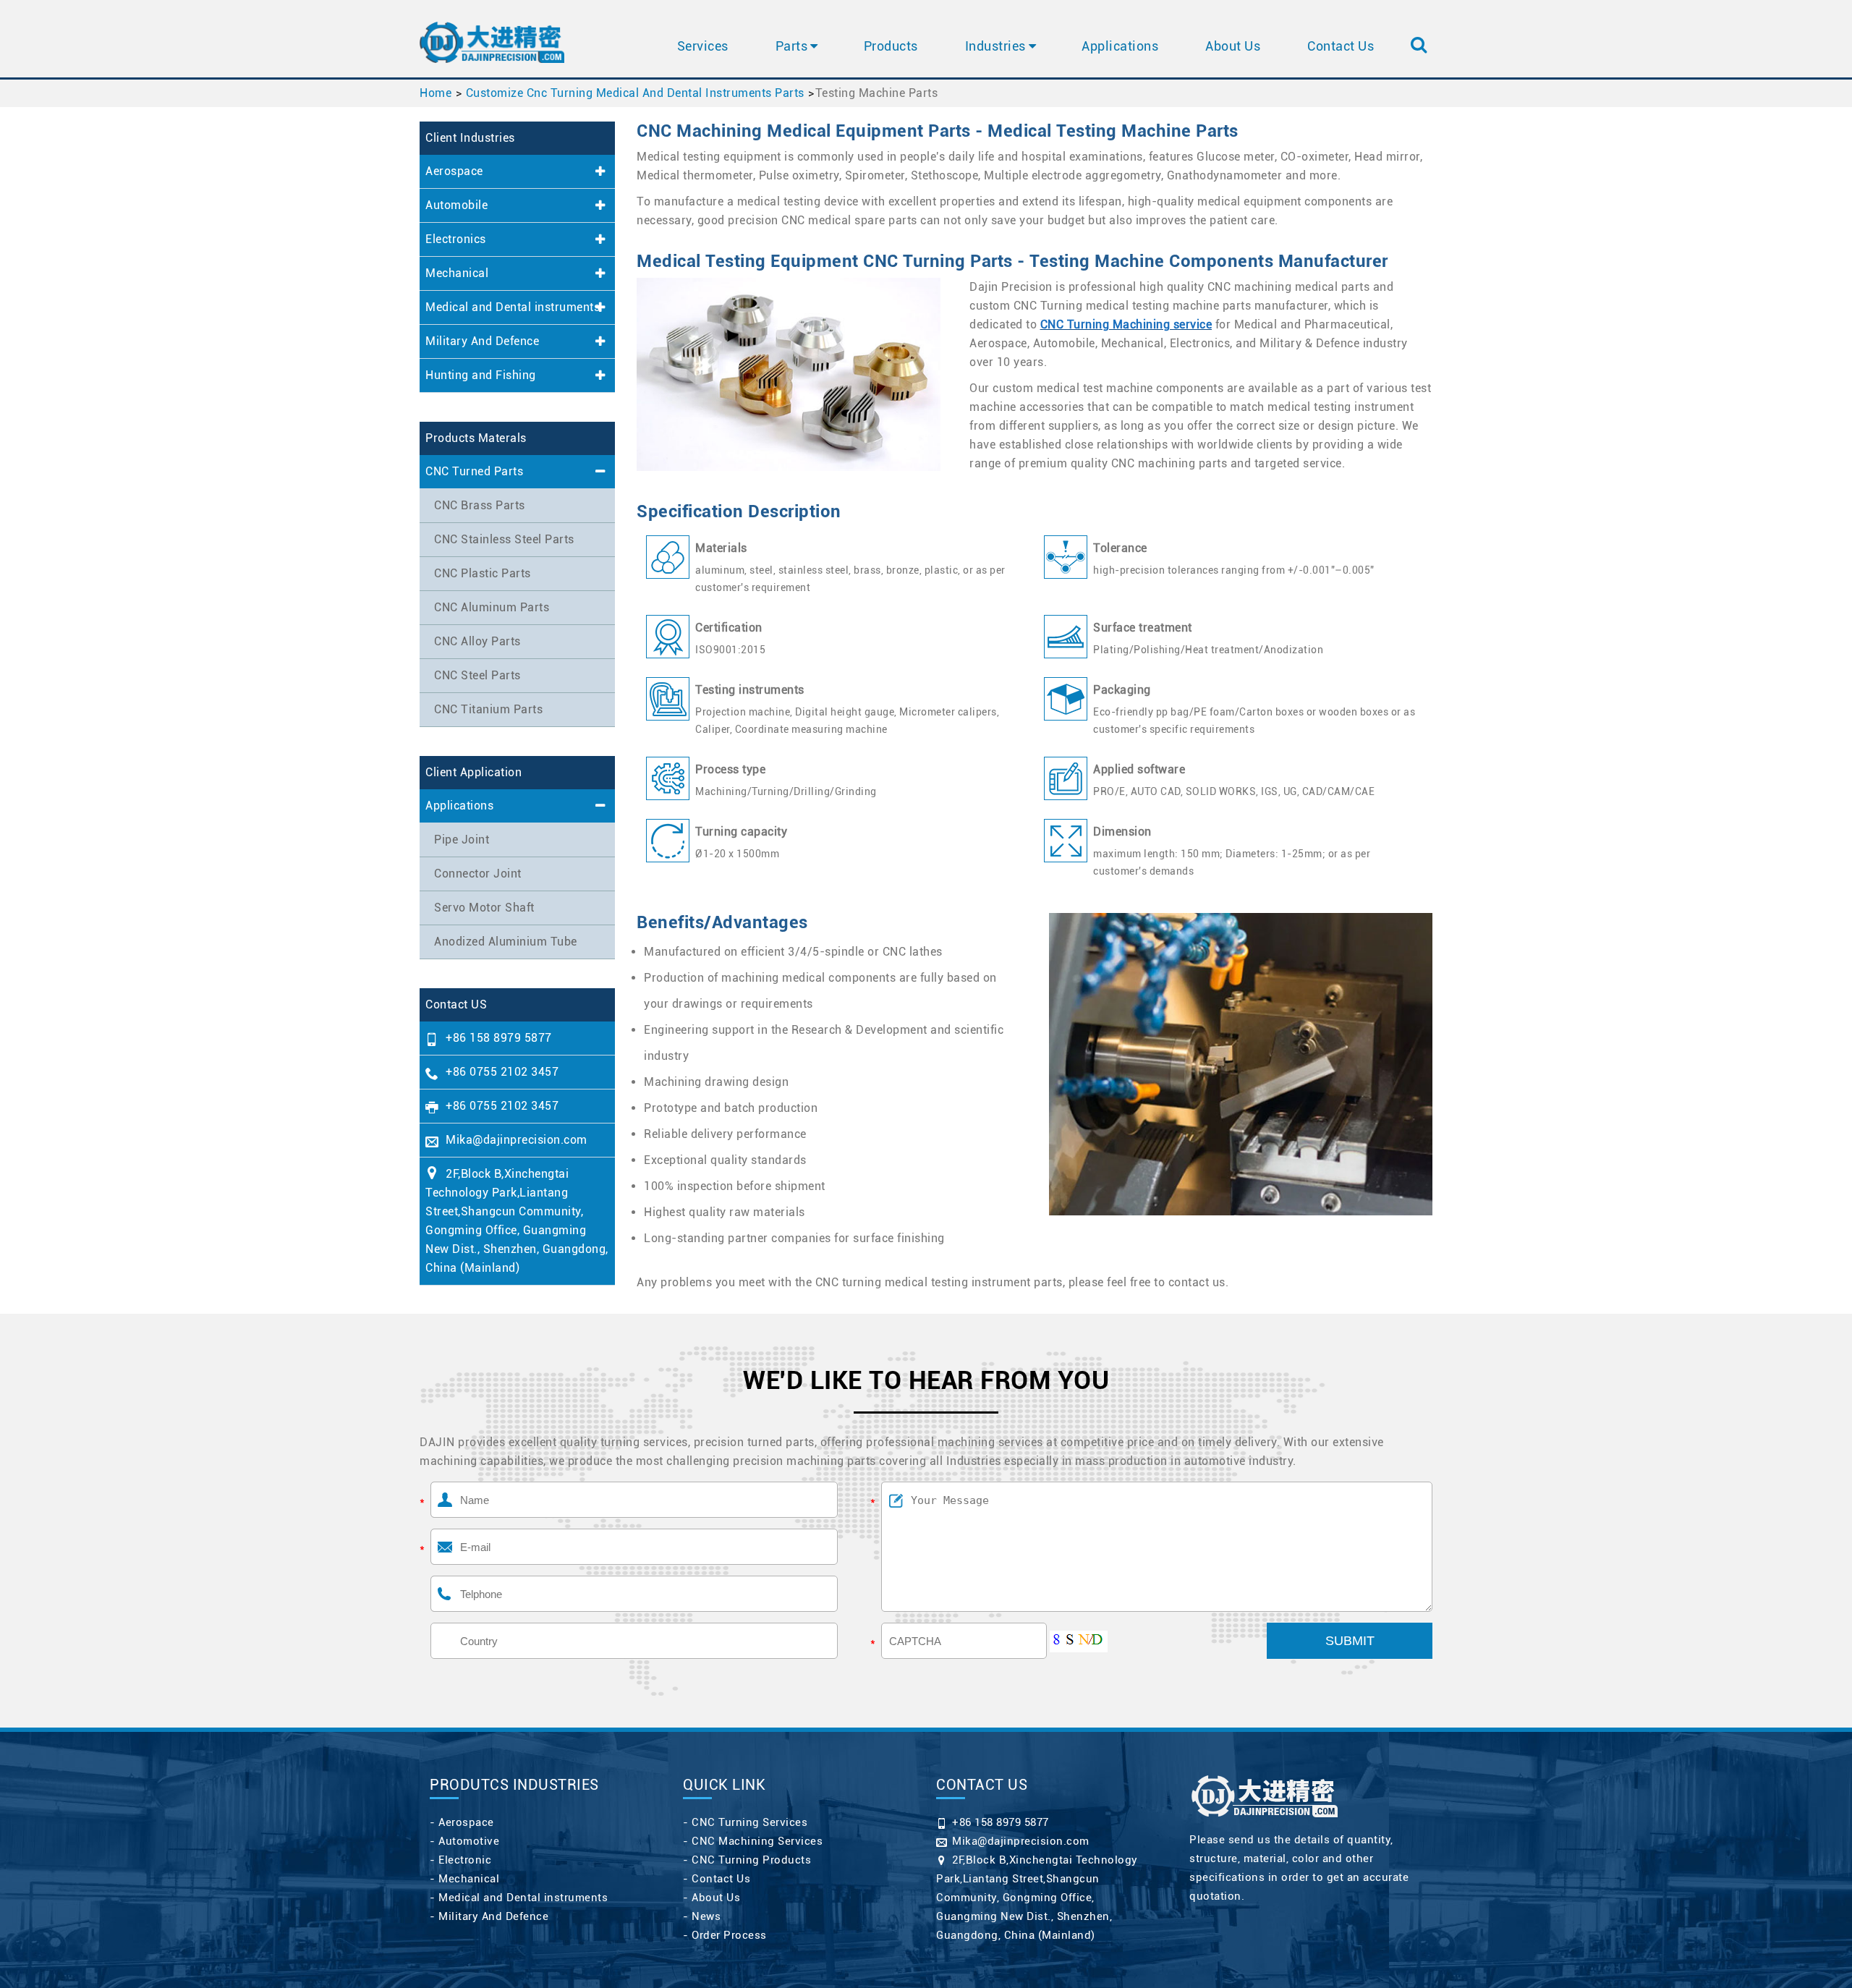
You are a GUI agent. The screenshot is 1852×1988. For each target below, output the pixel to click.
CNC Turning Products (751, 1860)
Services (703, 46)
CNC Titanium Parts (488, 709)
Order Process (729, 1935)
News (706, 1916)
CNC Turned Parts (474, 471)
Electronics (456, 239)
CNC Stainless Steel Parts (504, 539)
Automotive (469, 1841)
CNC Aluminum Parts (492, 607)
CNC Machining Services (757, 1841)
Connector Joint (478, 874)
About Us (1233, 46)
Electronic (465, 1860)
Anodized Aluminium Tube (506, 942)
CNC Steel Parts (477, 675)
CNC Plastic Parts (483, 573)
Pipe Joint (462, 840)
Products (891, 46)
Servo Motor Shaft (484, 908)
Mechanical (457, 273)
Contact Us (1341, 46)
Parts (792, 46)
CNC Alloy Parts (477, 641)
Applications (1120, 46)
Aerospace (454, 171)
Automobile (456, 205)
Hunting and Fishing (481, 375)
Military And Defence (482, 341)
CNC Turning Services (749, 1822)
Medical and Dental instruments (513, 307)
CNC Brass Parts (480, 505)
